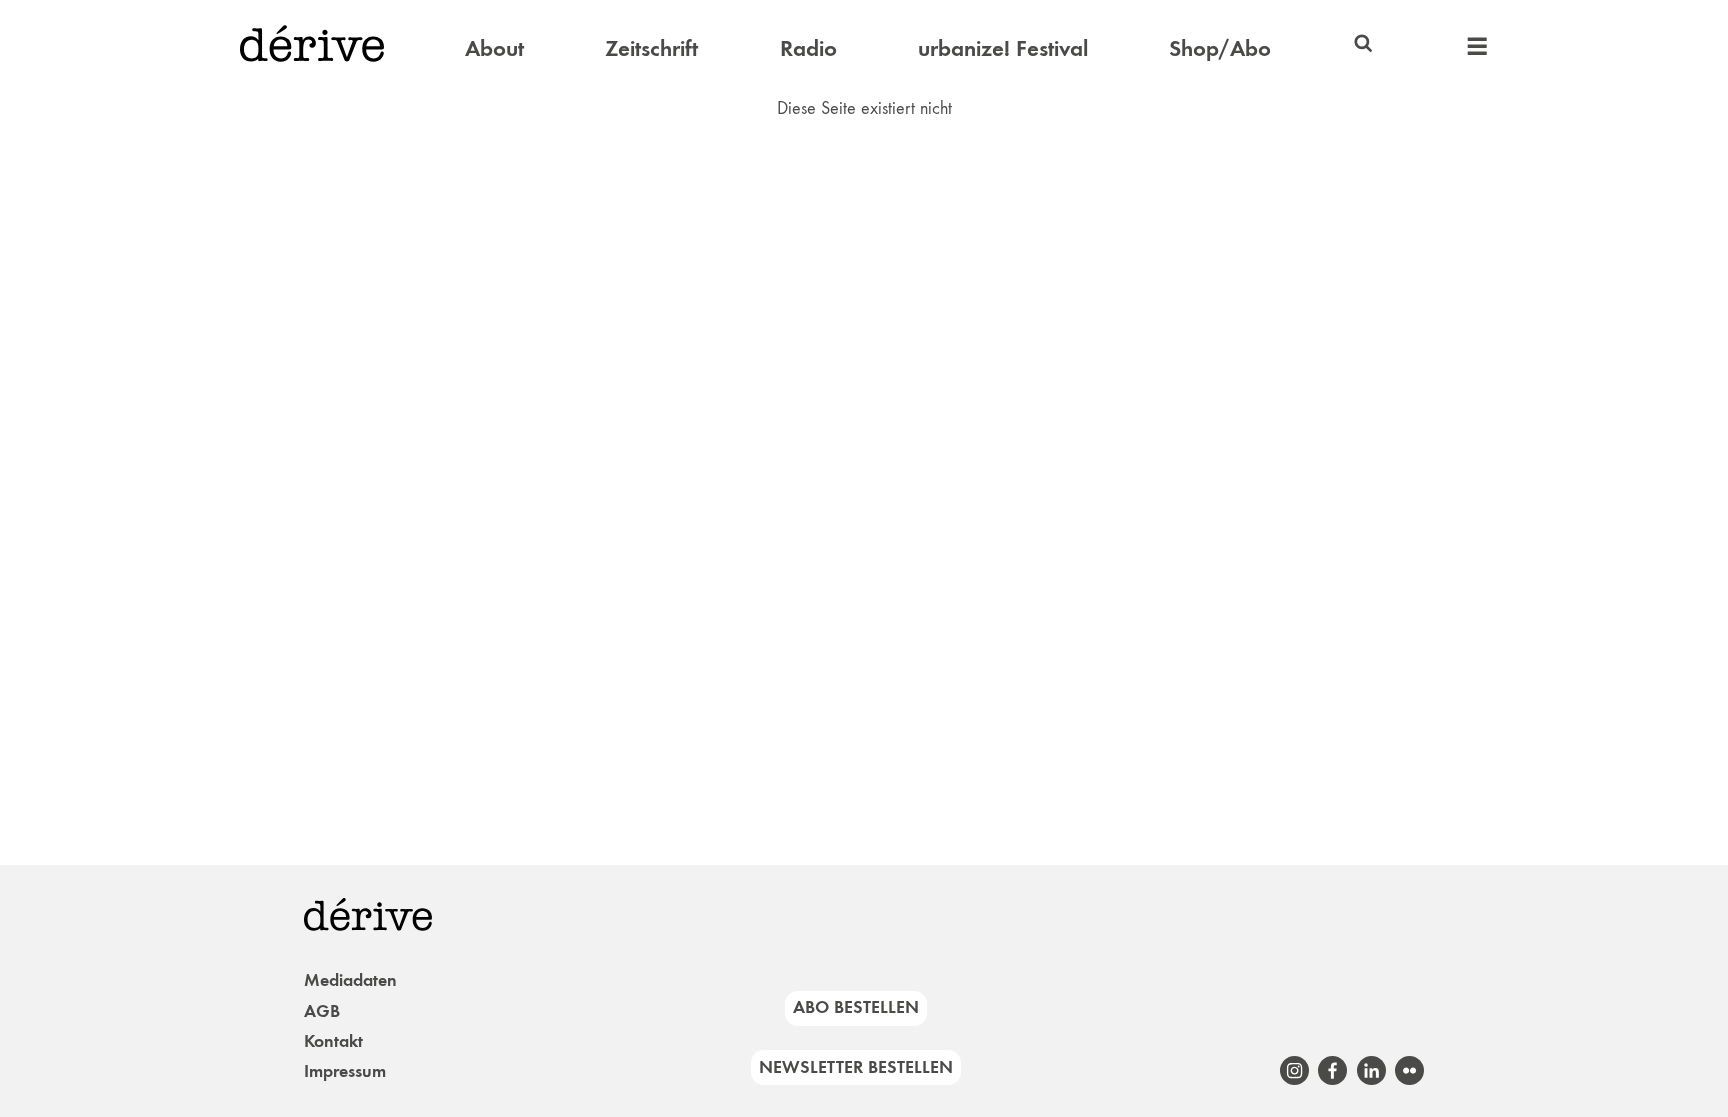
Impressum (345, 1071)
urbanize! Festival (1003, 48)
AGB (322, 1011)
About (494, 48)
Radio (808, 48)
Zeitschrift (651, 48)
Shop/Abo (1220, 48)
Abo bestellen (856, 1007)
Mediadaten (350, 980)
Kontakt (333, 1041)
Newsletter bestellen (856, 1067)
